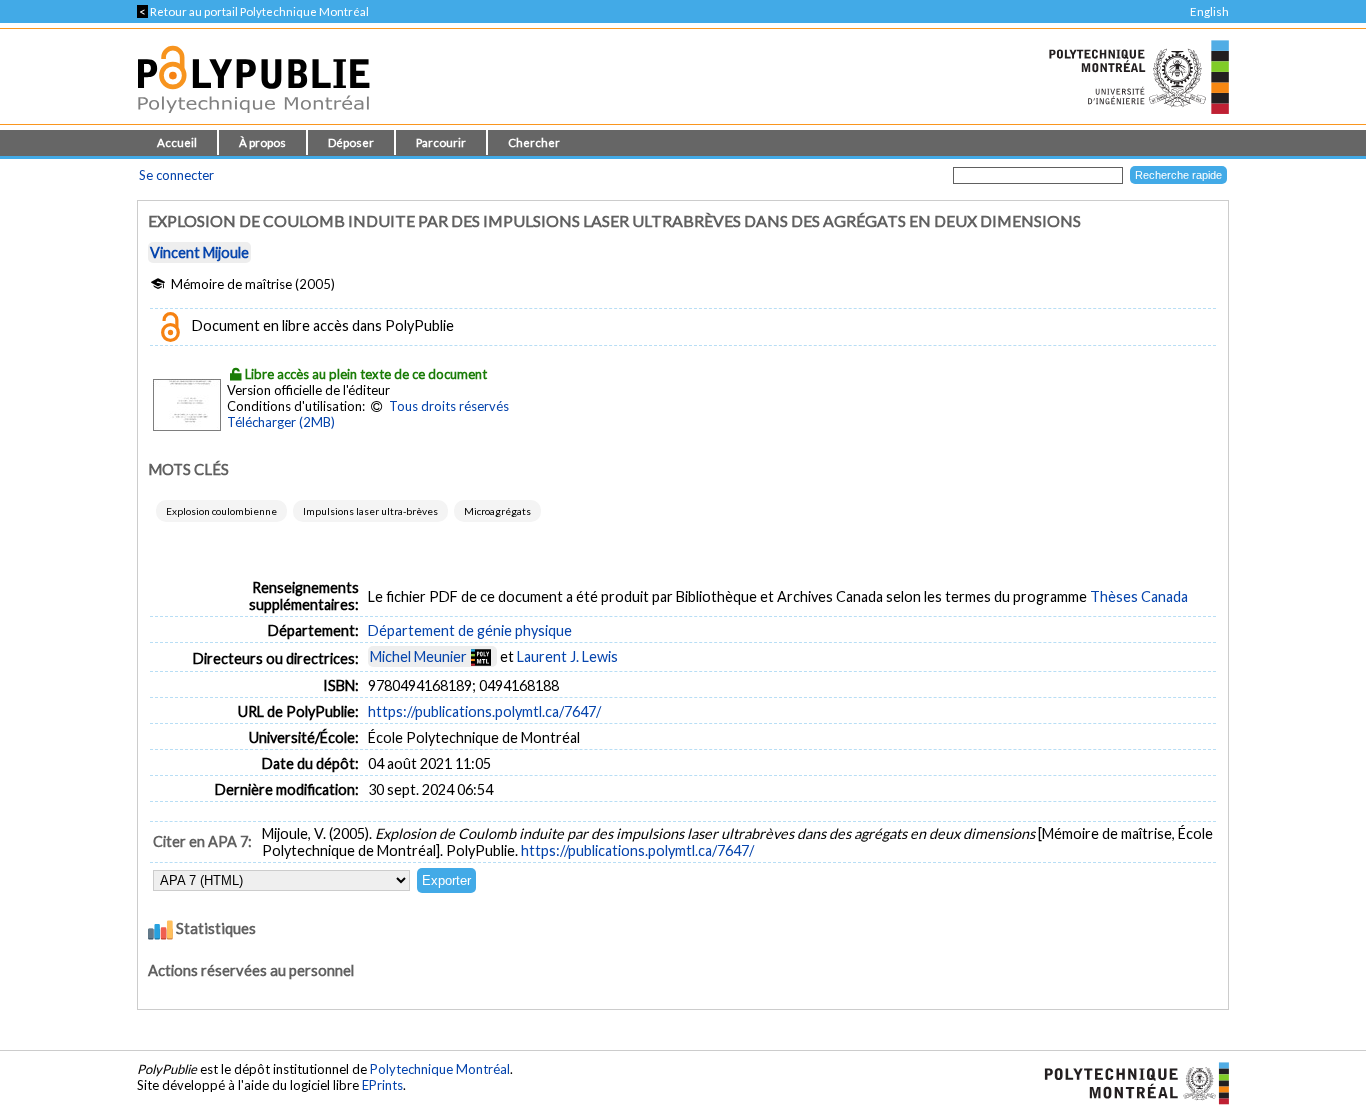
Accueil (177, 142)
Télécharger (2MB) (281, 422)
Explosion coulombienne (221, 511)
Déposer (351, 142)
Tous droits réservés (449, 406)
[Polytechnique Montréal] (1128, 1081)
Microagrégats (497, 511)
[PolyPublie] (253, 118)
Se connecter (176, 175)
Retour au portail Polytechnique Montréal (253, 11)
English (1209, 11)
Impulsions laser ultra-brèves (370, 511)
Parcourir (441, 142)
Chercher (534, 142)
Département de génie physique (470, 630)
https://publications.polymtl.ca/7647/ (484, 711)
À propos (262, 142)
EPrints (382, 1085)
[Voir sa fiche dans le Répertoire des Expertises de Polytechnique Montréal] (481, 656)
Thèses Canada (1139, 596)
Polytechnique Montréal (440, 1069)
